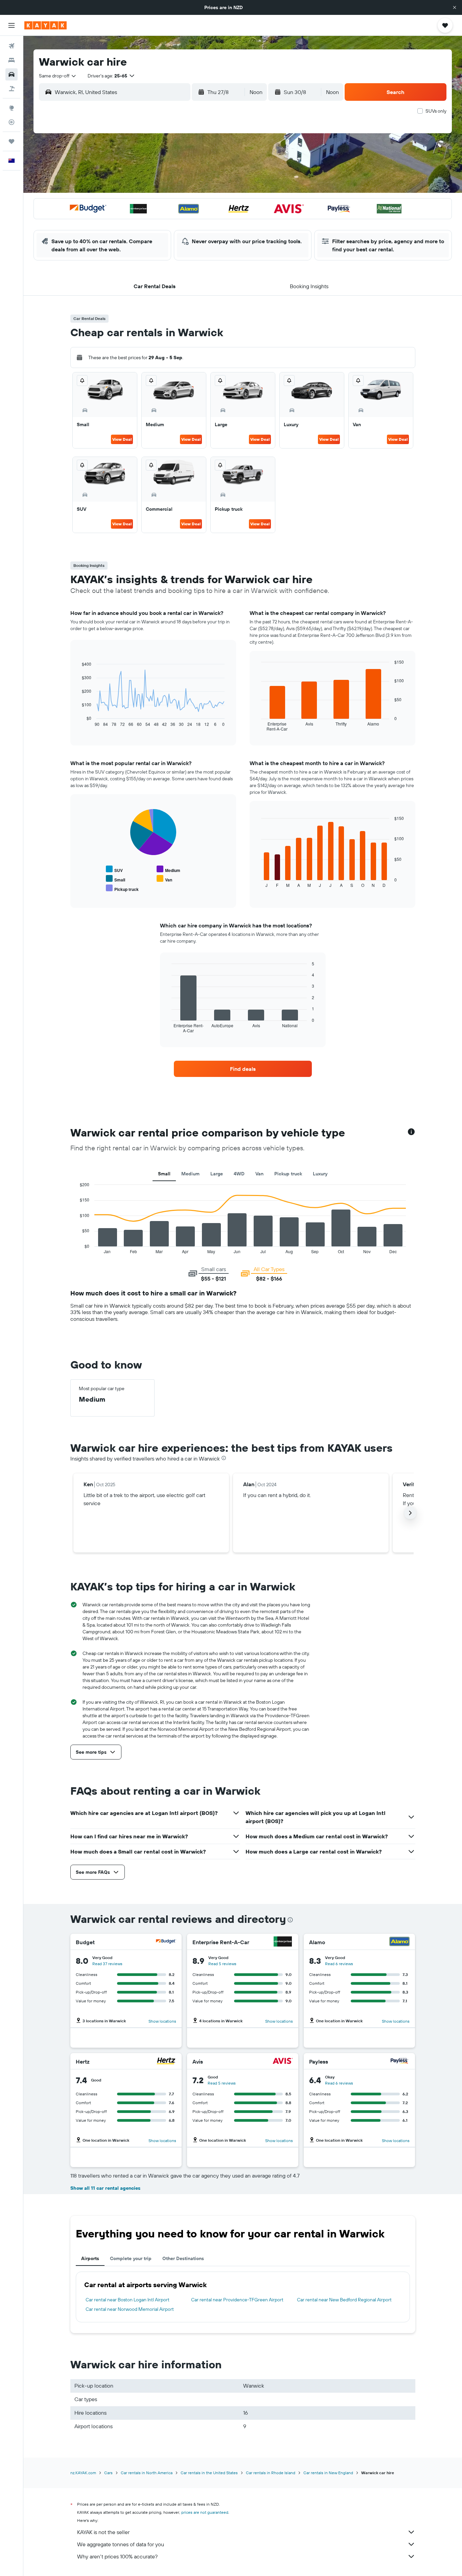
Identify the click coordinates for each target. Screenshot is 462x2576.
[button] (455, 7)
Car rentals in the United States (209, 2473)
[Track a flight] (11, 122)
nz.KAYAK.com (83, 2473)
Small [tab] (164, 1174)
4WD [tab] (239, 1174)
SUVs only (436, 111)
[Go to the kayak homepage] (45, 25)
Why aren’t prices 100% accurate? (117, 2556)
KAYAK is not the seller (103, 2532)
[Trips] (11, 141)
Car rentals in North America (147, 2473)
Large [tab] (217, 1174)
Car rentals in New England (328, 2473)
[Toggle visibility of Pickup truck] (122, 888)
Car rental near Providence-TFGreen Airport (237, 2300)
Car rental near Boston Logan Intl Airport (128, 2300)
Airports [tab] (90, 2258)
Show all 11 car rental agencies (105, 2188)
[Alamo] (399, 1942)
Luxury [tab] (320, 1174)
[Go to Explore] (11, 108)
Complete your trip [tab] (131, 2258)
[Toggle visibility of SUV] (114, 869)
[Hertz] (166, 2062)
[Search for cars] (11, 74)
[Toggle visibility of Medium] (168, 869)
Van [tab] (259, 1174)
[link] (243, 1069)
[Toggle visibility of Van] (164, 879)
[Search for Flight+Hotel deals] (11, 89)
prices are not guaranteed (205, 2512)
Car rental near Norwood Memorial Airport (130, 2309)
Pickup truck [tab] (288, 1174)
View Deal (122, 439)
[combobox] (58, 76)
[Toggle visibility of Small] (115, 879)
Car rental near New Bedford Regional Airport (344, 2300)
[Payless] (399, 2062)
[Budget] (166, 1942)
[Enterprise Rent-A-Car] (283, 1942)
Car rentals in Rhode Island (271, 2473)
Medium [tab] (190, 1174)
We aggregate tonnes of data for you (121, 2544)
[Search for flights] (11, 46)
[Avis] (283, 2062)
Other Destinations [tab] (183, 2258)
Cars (108, 2473)
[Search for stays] (11, 60)
